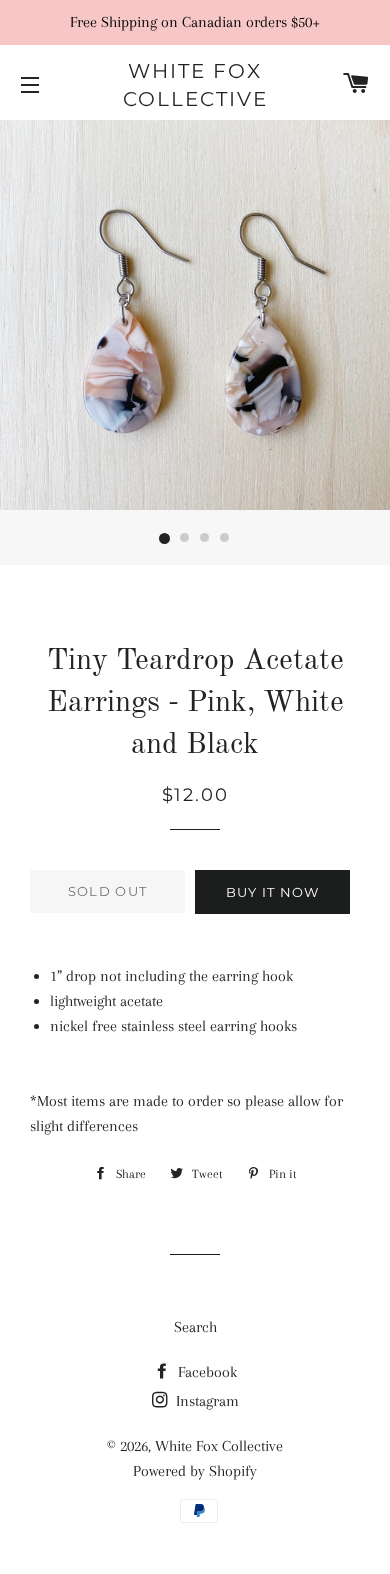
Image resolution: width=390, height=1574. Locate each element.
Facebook (205, 1372)
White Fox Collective (195, 85)
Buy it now (273, 892)
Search (195, 1327)
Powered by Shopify (195, 1471)
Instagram (205, 1401)
